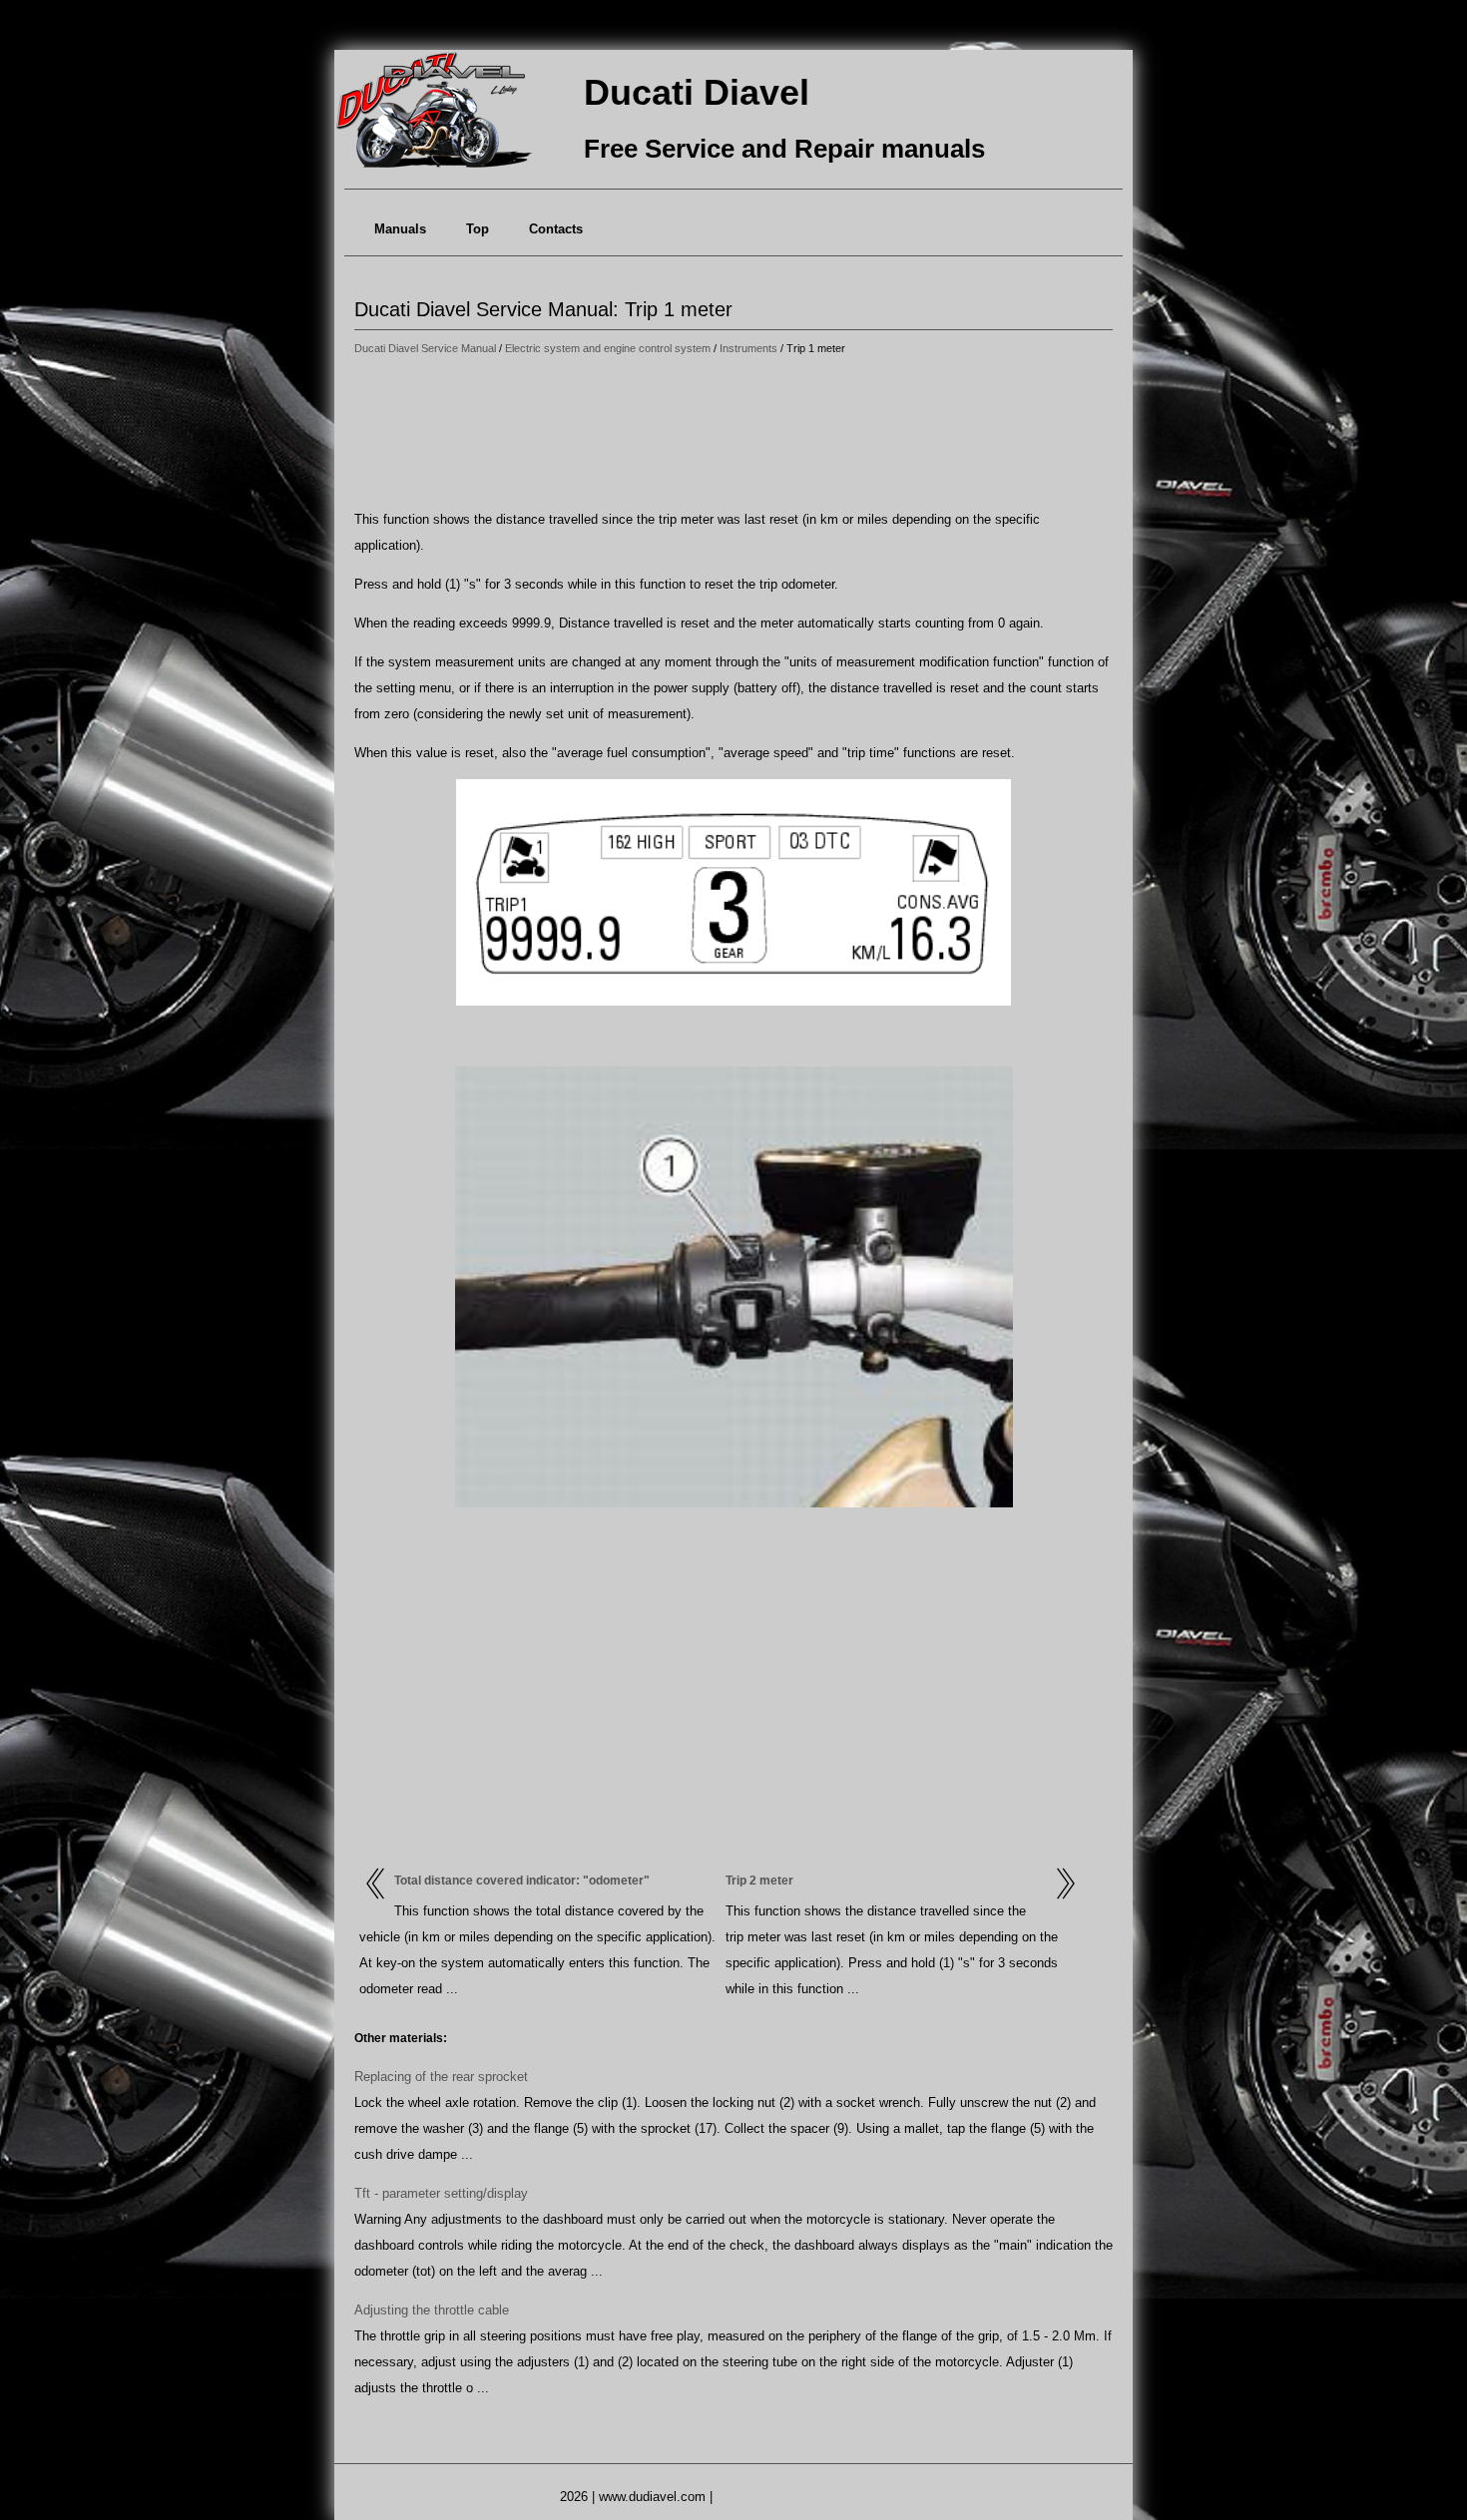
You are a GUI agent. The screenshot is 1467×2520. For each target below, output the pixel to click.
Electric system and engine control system (608, 348)
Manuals (400, 229)
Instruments (748, 348)
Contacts (556, 229)
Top (478, 229)
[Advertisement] (733, 434)
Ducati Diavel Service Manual (425, 348)
